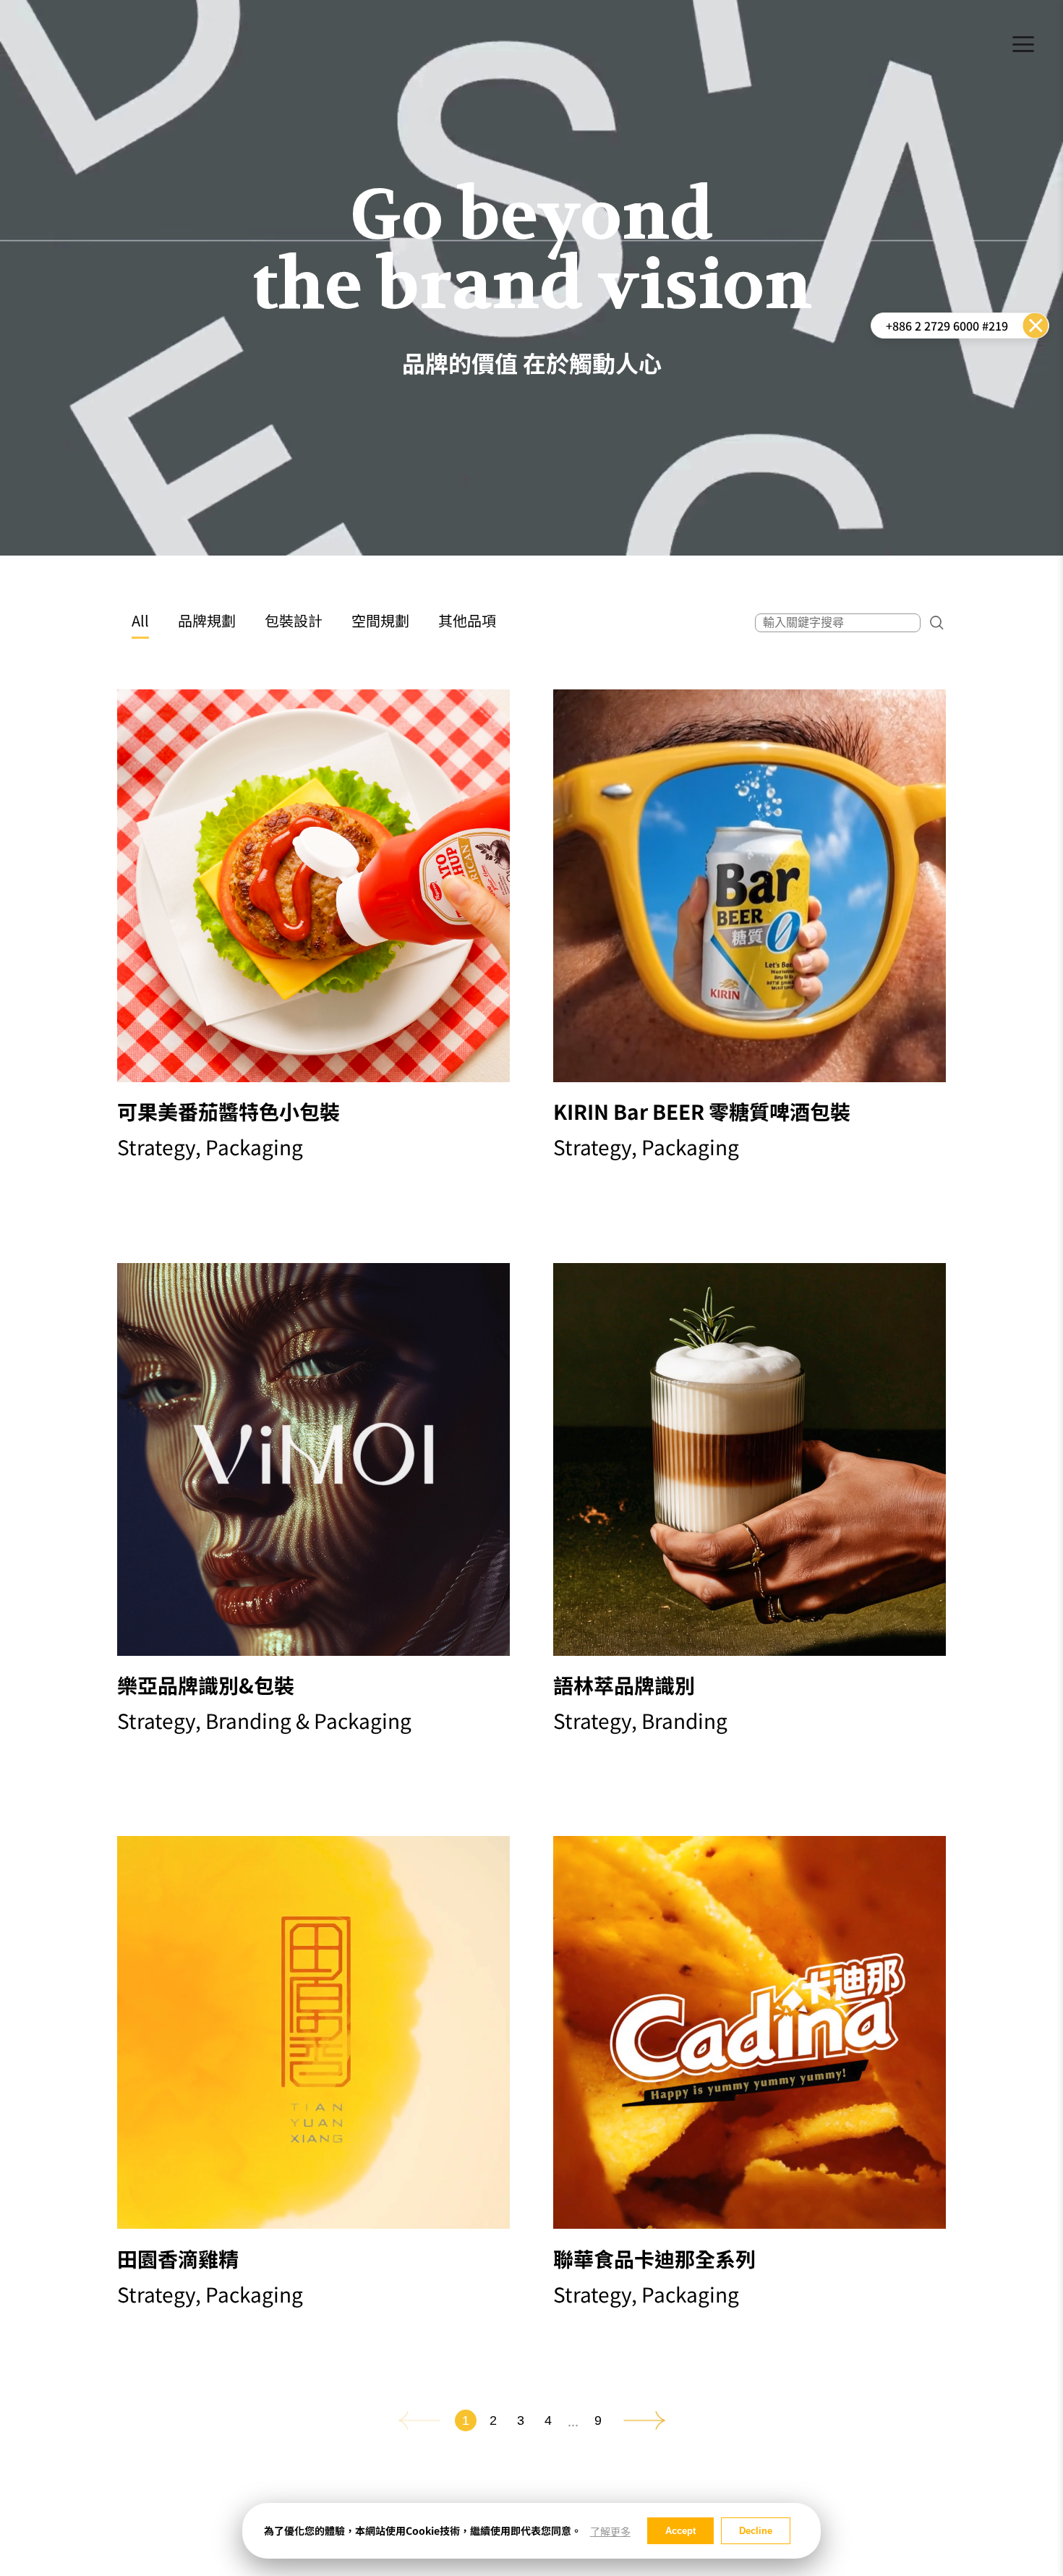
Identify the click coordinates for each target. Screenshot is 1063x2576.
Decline (756, 2531)
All (140, 620)
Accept (680, 2531)
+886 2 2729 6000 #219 (947, 326)
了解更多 (610, 2532)
